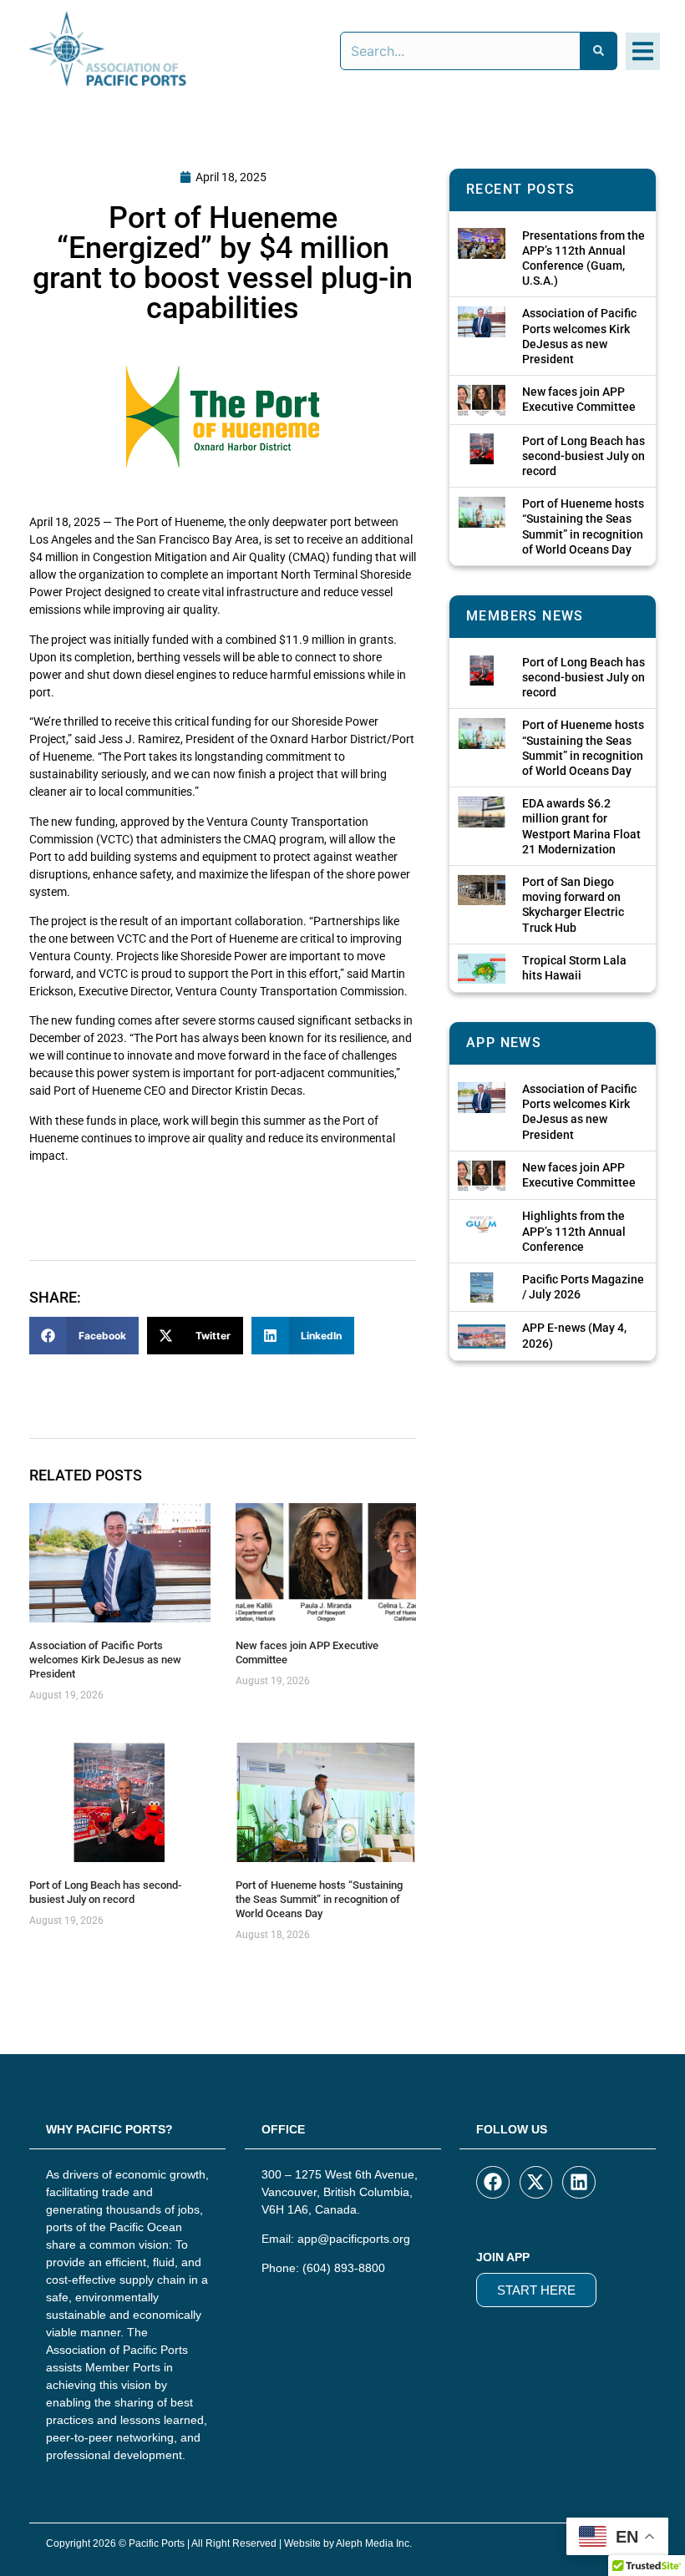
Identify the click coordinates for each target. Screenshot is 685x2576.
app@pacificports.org (354, 2239)
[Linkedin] (579, 2183)
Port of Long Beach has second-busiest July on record (105, 1892)
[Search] (599, 51)
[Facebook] (493, 2183)
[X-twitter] (536, 2183)
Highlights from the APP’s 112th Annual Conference (574, 1231)
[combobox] (460, 51)
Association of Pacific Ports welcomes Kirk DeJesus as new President (105, 1660)
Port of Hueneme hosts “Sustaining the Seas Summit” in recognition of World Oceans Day (319, 1899)
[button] (643, 51)
